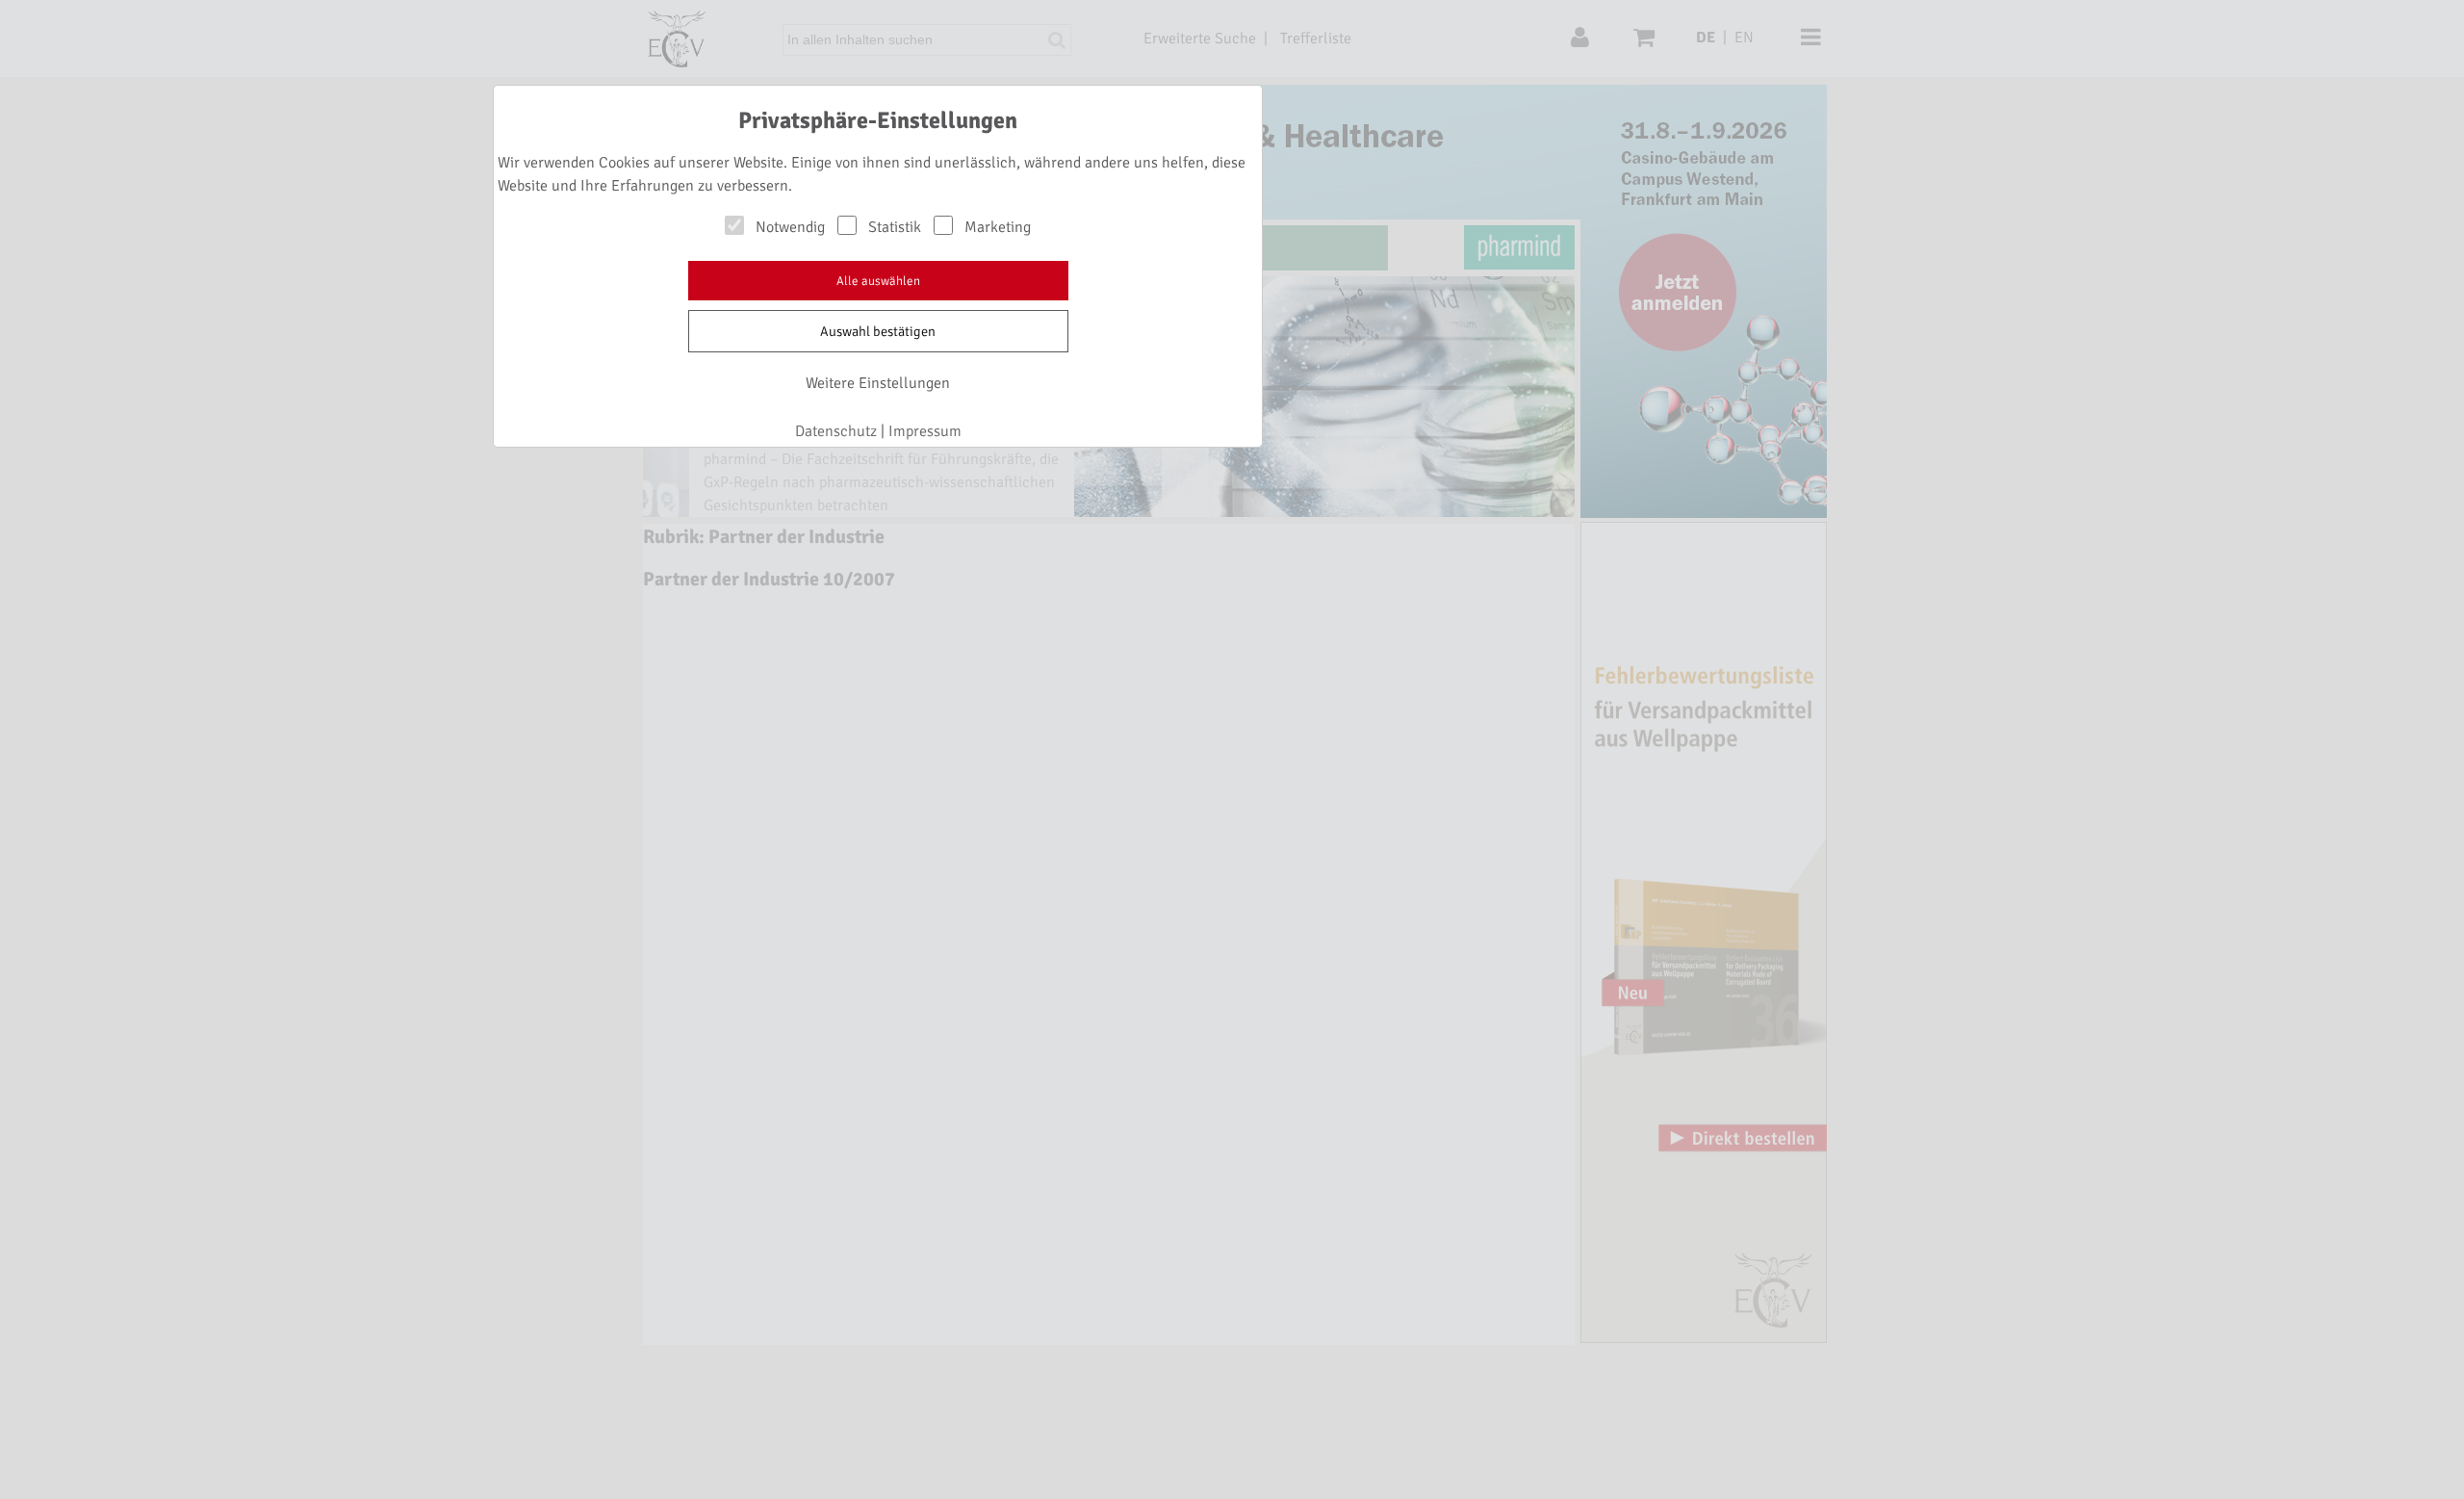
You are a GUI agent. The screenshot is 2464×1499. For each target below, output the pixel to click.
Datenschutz (836, 431)
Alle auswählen (878, 281)
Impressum (925, 431)
